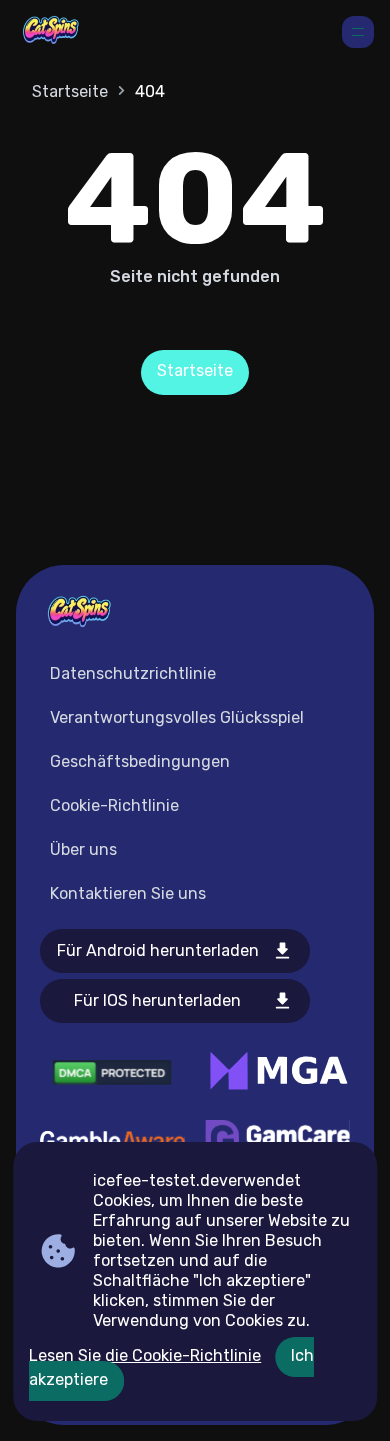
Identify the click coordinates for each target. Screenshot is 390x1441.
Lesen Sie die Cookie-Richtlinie (145, 1355)
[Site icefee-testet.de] (51, 32)
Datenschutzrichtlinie (133, 673)
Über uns (83, 849)
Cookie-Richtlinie (114, 805)
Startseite (70, 91)
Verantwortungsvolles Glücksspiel (177, 717)
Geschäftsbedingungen (140, 761)
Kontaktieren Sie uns (128, 893)
